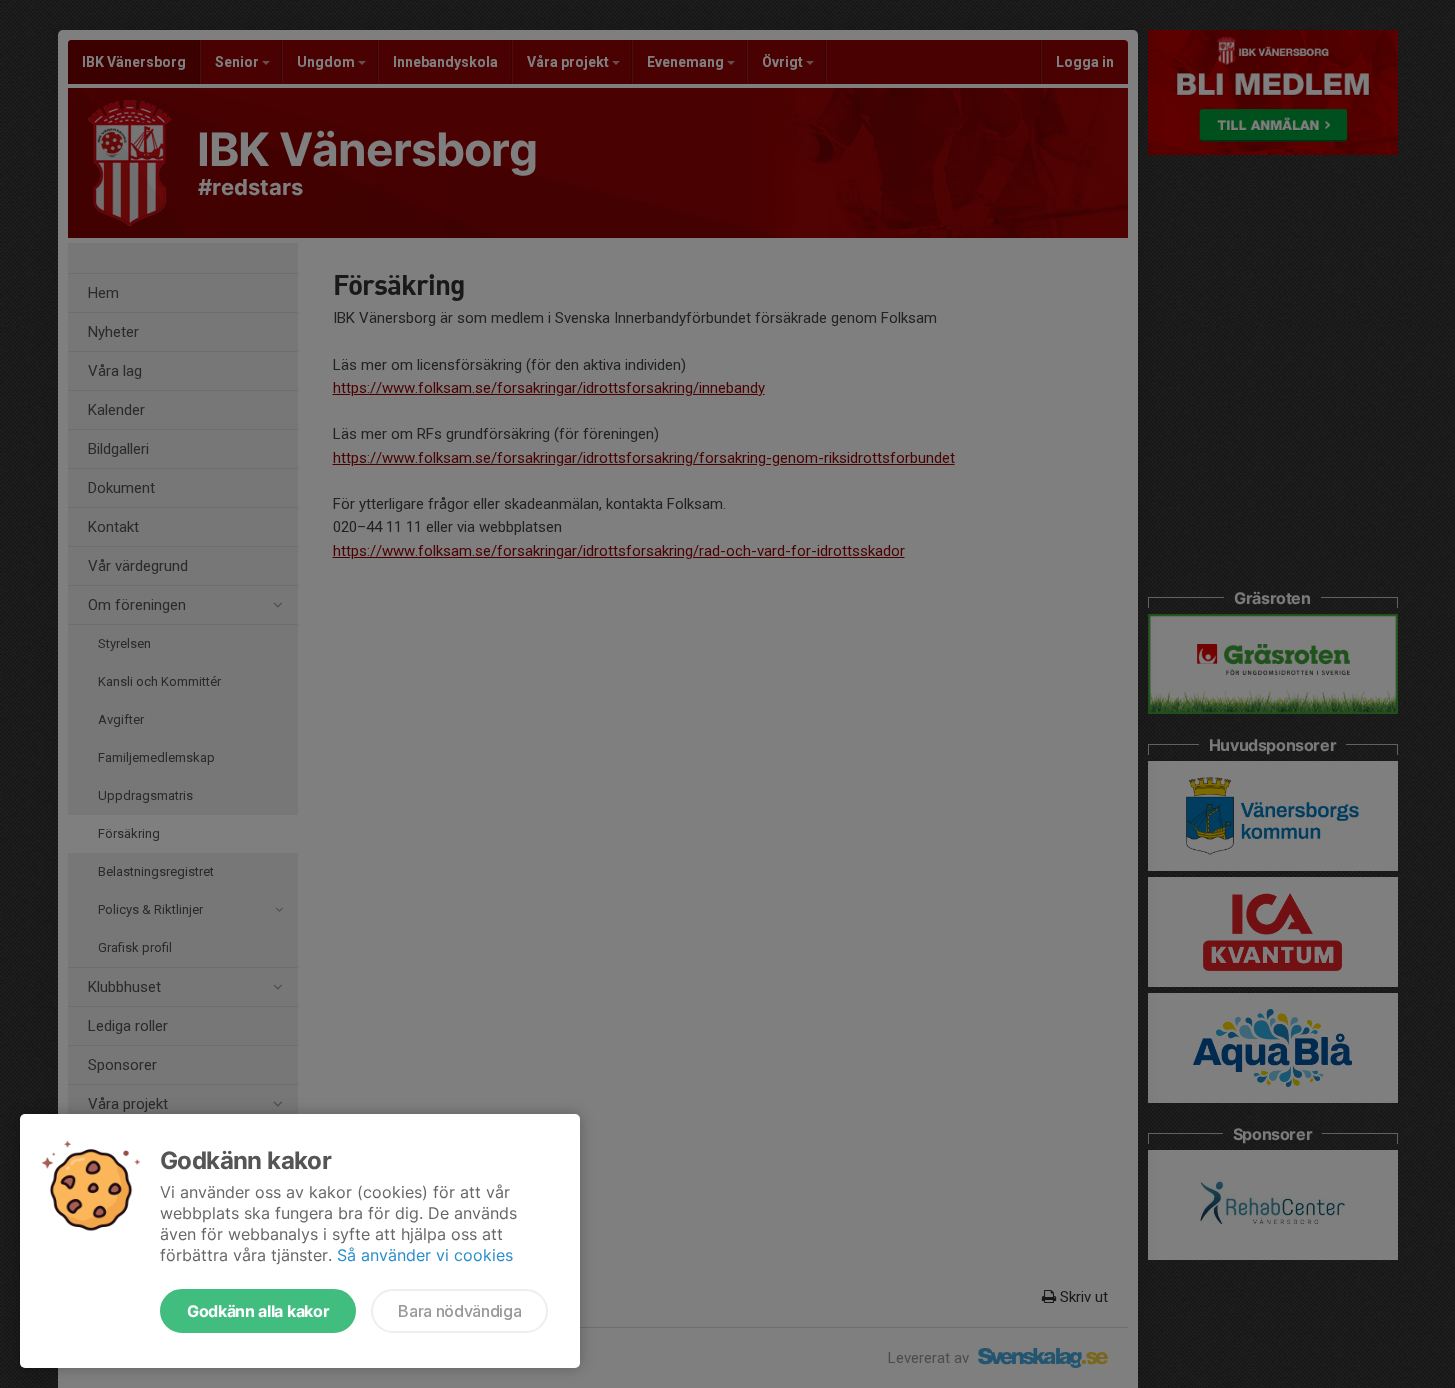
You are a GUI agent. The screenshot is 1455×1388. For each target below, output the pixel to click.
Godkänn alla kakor (258, 1311)
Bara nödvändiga (459, 1311)
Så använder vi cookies (425, 1255)
